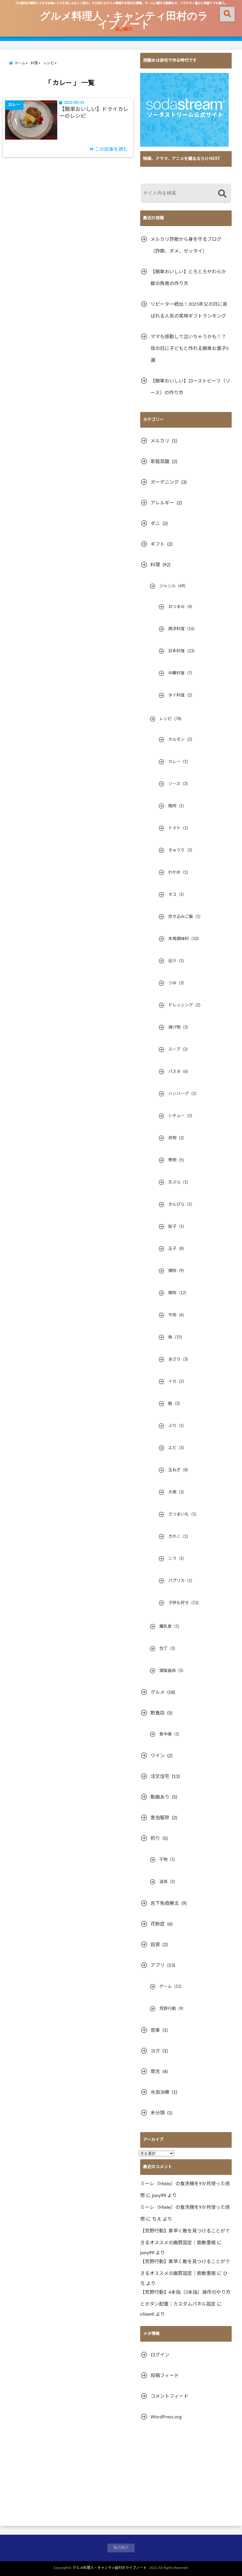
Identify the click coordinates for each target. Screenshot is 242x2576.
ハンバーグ (179, 1094)
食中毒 (166, 1734)
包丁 (163, 1649)
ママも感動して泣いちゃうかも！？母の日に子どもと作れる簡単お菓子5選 (190, 349)
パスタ (174, 1072)
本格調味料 (179, 939)
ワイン (158, 1756)
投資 (155, 1945)
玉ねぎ (174, 1470)
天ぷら (174, 1182)
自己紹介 (124, 29)
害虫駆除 (160, 1818)
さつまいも (179, 1514)
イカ (172, 1382)
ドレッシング (181, 1005)
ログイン (160, 2355)
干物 (163, 1860)
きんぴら (176, 1204)
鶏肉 (172, 1271)
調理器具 (168, 1671)
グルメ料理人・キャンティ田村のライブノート (124, 19)
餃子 (172, 1227)
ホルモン (176, 740)
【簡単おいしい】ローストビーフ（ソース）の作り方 (190, 387)
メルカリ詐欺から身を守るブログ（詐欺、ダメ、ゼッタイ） (186, 245)
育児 (155, 2072)
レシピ (166, 719)
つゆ (172, 983)
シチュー (176, 1116)
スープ (174, 1050)
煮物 (172, 1160)
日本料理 (176, 651)
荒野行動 (168, 2009)
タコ (172, 895)
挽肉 (172, 806)
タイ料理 (176, 695)
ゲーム (166, 1987)
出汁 (172, 961)
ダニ (155, 524)
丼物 (172, 1138)
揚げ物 (174, 1027)
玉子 (172, 1249)
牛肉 (172, 1315)
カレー (174, 762)
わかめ (174, 872)
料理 (155, 565)
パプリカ (176, 1581)
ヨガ (155, 2051)
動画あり (160, 1797)
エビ (172, 1448)
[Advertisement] (186, 2474)
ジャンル (167, 586)
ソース (174, 784)
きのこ (174, 1537)
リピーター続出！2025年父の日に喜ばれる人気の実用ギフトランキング (189, 310)
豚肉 (172, 1293)
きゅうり (176, 850)
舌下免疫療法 (165, 1903)
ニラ (172, 1559)
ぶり (172, 1426)
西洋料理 (176, 629)
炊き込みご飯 (181, 917)
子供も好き (179, 1603)
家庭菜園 (160, 462)
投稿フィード (165, 2376)
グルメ (158, 1692)
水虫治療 (160, 2092)
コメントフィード (169, 2396)
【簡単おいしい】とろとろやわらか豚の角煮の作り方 (188, 278)
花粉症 (158, 1924)
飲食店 (158, 1713)
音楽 (155, 2030)
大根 (172, 1492)
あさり (174, 1359)
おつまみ (176, 607)
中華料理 (176, 673)
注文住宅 (160, 1776)
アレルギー (162, 503)
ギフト (158, 544)
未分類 (158, 2113)
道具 (163, 1882)
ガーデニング (165, 482)
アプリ (158, 1965)
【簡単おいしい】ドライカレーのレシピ (94, 113)
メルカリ (160, 441)
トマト (174, 828)
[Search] (222, 194)
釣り (155, 1838)
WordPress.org (166, 2417)
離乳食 (166, 1627)
